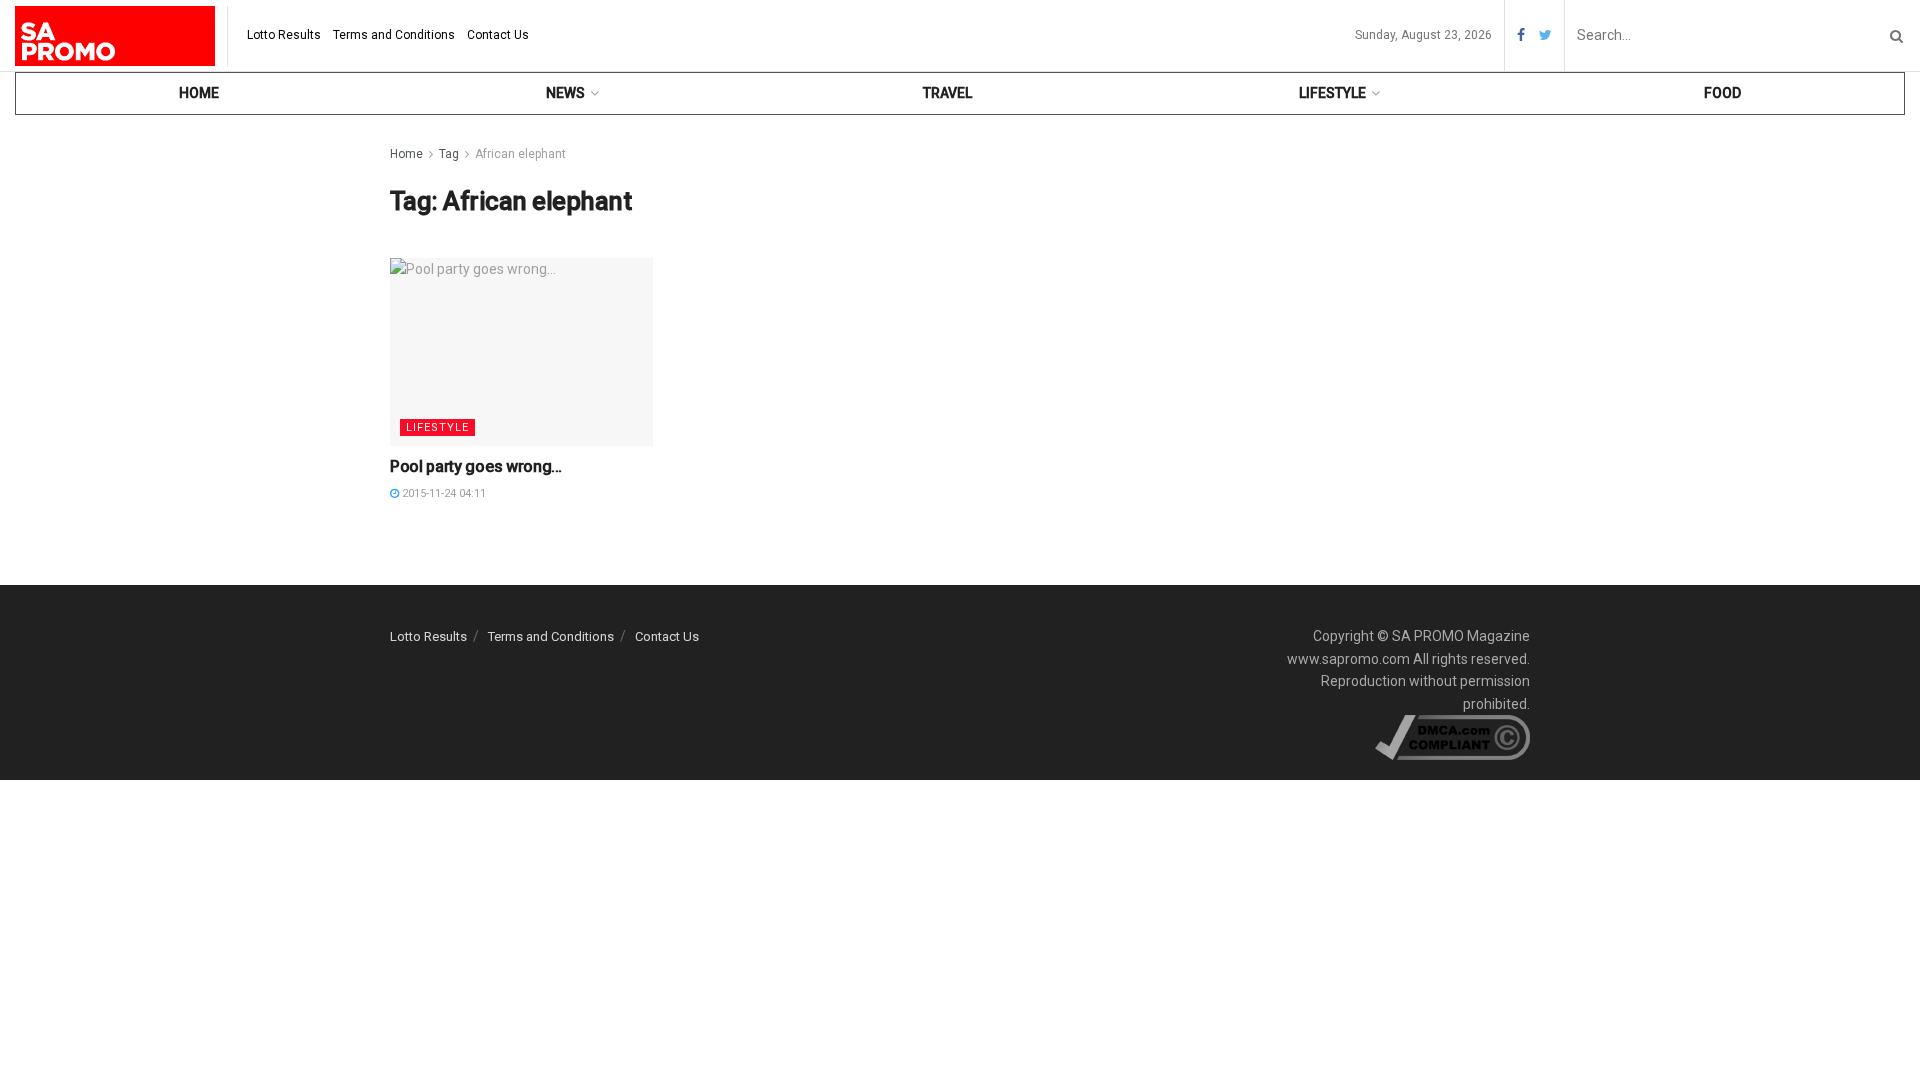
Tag (449, 154)
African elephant (520, 154)
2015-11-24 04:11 (442, 493)
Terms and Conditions (394, 35)
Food (1722, 93)
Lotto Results (284, 35)
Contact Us (498, 35)
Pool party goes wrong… (476, 466)
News (565, 93)
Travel (947, 93)
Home (199, 93)
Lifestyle (1332, 93)
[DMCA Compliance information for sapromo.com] (1452, 736)
